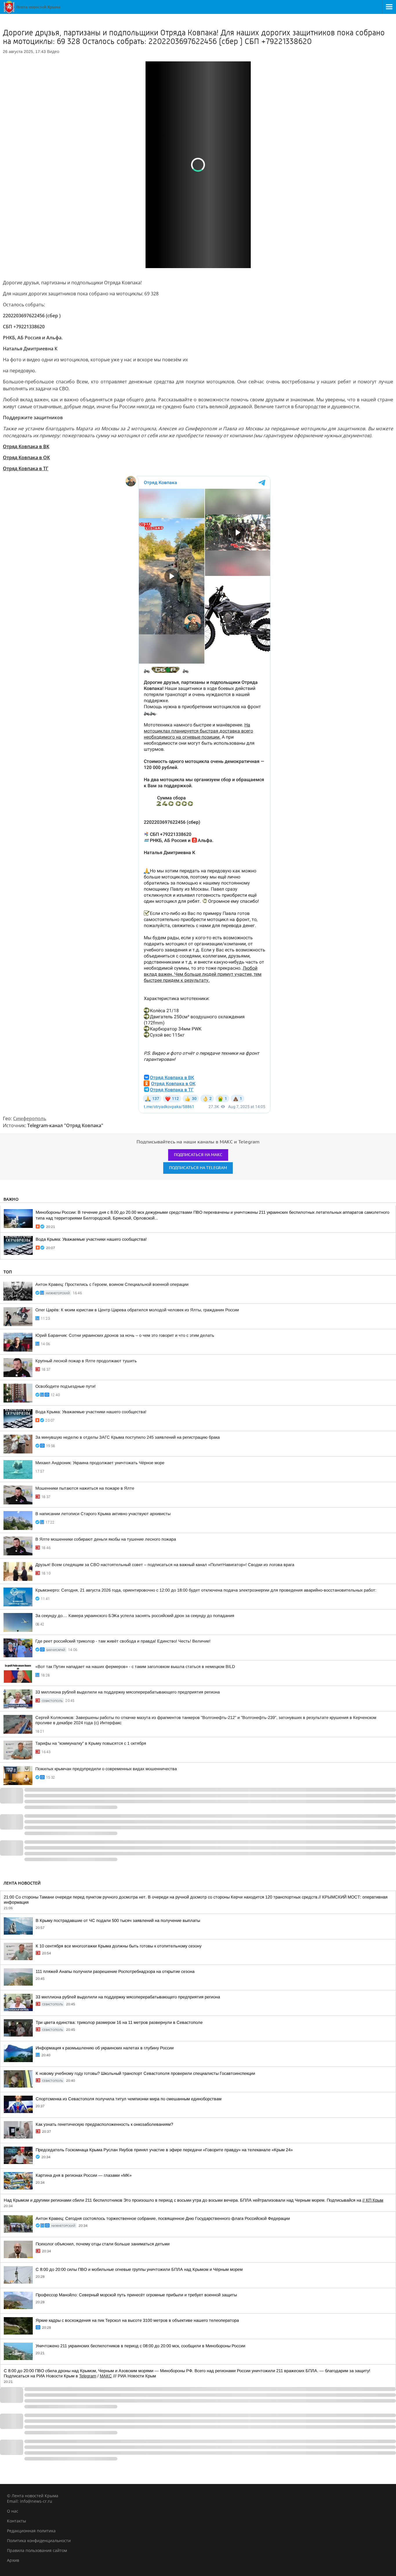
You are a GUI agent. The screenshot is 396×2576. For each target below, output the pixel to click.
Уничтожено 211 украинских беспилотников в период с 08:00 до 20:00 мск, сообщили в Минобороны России (140, 2346)
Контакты (17, 2521)
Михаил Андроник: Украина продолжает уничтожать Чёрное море (100, 1463)
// (373, 2200)
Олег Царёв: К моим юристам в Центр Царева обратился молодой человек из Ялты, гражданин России (137, 1310)
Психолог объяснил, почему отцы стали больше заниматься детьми (103, 2244)
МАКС (106, 2376)
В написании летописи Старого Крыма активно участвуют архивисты (103, 1514)
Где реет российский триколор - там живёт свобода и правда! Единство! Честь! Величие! (123, 1641)
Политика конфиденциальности (39, 2541)
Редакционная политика (31, 2531)
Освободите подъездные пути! (66, 1386)
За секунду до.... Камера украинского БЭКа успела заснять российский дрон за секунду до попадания (135, 1616)
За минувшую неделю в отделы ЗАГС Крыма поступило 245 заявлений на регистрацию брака (128, 1437)
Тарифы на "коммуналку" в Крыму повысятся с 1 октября (91, 1743)
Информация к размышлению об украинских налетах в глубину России (105, 2048)
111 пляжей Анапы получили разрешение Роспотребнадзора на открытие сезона (115, 1971)
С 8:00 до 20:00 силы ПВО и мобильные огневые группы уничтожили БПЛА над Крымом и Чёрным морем (139, 2269)
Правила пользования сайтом (37, 2550)
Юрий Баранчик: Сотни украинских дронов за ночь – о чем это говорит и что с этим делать (125, 1335)
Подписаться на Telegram (198, 1168)
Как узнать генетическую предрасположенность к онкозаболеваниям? (104, 2124)
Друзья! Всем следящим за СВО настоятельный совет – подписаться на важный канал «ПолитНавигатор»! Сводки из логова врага (165, 1565)
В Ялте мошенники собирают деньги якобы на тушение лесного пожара (106, 1539)
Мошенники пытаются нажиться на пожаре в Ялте (85, 1488)
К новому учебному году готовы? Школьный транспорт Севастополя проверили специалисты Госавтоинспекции (145, 2073)
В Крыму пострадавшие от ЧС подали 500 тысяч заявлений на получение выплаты (118, 1920)
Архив (13, 2560)
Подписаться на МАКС (198, 1155)
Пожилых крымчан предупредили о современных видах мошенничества (106, 1769)
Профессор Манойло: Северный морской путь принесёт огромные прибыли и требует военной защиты (136, 2295)
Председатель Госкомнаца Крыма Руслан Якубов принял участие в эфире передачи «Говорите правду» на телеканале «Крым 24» (164, 2150)
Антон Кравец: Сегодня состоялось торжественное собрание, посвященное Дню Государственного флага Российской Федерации (163, 2218)
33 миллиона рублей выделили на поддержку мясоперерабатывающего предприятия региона (128, 1692)
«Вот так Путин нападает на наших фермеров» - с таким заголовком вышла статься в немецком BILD (135, 1667)
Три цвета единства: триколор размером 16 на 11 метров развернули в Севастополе (119, 2022)
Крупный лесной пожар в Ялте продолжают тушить (86, 1361)
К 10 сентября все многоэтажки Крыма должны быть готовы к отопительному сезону (119, 1946)
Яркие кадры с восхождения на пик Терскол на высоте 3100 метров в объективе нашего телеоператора (137, 2320)
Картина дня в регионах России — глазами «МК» (84, 2175)
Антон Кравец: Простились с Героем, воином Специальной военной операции (112, 1284)
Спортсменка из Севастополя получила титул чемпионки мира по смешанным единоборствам (129, 2099)
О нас (13, 2511)
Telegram (88, 2376)
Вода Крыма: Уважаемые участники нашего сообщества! (91, 1239)
